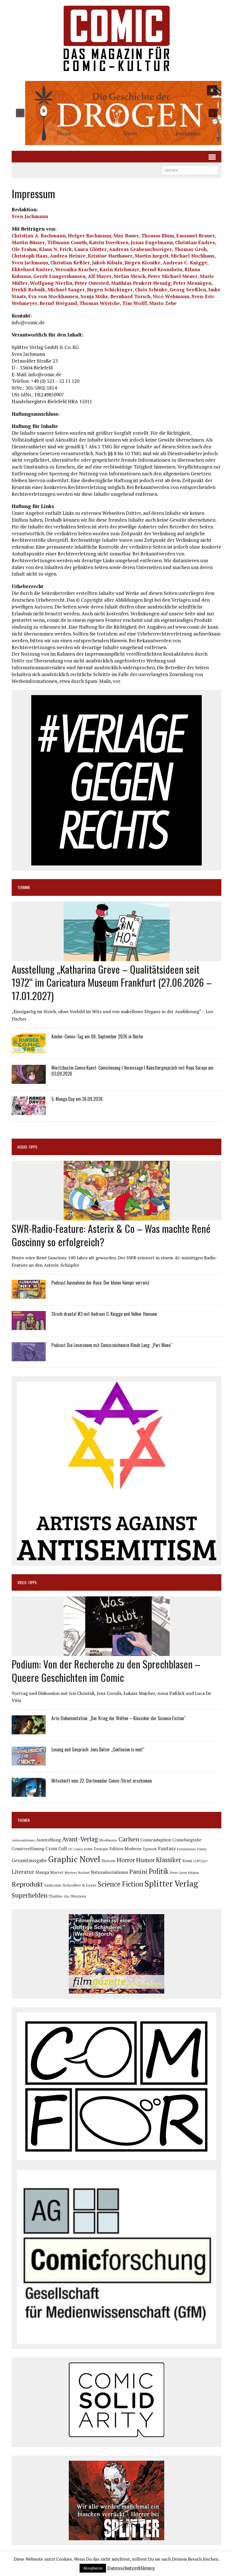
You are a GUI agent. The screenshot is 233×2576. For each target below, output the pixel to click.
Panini (138, 1871)
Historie (109, 1861)
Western (78, 1896)
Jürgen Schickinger (110, 289)
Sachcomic (53, 1885)
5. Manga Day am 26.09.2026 (77, 1099)
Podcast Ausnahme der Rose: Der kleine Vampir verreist (100, 1283)
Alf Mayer (100, 276)
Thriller (56, 1896)
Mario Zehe (163, 303)
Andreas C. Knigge (185, 263)
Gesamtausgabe (29, 1860)
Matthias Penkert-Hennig (141, 283)
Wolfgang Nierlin (51, 283)
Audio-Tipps (27, 1147)
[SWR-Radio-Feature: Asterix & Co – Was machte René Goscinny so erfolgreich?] (117, 1217)
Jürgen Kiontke (142, 263)
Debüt (88, 1849)
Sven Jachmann (30, 216)
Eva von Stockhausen (53, 296)
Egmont (150, 1849)
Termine (24, 887)
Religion (194, 1873)
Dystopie (101, 1849)
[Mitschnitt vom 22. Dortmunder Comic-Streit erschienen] (29, 1793)
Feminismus (187, 1849)
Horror (126, 1860)
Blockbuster (108, 1840)
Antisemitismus (23, 1840)
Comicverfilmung (28, 1849)
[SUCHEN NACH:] (190, 170)
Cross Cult (56, 1849)
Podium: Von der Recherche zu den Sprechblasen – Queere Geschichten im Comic (106, 1670)
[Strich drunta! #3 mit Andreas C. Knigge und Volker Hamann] (29, 1326)
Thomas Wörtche (100, 303)
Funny (202, 1849)
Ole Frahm (24, 249)
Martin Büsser (28, 242)
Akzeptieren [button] (93, 2568)
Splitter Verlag (171, 1883)
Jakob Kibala (107, 263)
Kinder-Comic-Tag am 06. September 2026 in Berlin (97, 1036)
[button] (116, 113)
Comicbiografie (187, 1840)
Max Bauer (126, 236)
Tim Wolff (135, 303)
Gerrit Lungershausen (59, 276)
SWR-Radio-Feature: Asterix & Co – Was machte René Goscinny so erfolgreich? (111, 1235)
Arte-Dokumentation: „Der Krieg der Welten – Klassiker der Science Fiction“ (118, 1718)
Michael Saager (66, 289)
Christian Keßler (70, 263)
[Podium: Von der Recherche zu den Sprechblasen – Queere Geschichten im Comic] (117, 1652)
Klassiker (169, 1860)
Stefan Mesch (130, 276)
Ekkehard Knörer (32, 269)
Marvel (57, 1872)
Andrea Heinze (68, 256)
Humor (145, 1860)
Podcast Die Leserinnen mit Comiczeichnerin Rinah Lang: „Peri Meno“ (112, 1345)
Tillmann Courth (67, 242)
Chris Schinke (151, 289)
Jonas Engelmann (152, 242)
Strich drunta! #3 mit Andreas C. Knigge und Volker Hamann (104, 1314)
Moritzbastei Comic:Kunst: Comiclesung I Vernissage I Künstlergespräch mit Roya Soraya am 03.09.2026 (132, 1071)
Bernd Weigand (58, 303)
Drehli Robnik (28, 289)
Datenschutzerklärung (131, 2568)
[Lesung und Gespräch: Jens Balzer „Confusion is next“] (29, 1762)
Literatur (23, 1872)
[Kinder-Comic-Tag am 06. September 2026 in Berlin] (29, 1049)
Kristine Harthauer (110, 256)
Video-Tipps (27, 1582)
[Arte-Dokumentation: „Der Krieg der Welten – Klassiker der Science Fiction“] (29, 1730)
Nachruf (84, 1873)
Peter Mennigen (192, 283)
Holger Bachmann (90, 236)
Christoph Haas (30, 256)
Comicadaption (156, 1840)
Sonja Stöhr (94, 296)
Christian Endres (195, 242)
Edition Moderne (126, 1849)
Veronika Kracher (76, 269)
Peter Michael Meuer (173, 276)
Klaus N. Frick (55, 249)
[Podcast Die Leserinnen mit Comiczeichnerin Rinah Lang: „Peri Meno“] (29, 1358)
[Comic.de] (116, 38)
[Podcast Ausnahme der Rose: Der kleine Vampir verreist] (29, 1295)
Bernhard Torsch (130, 296)
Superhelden (30, 1895)
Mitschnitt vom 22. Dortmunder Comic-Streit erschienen (102, 1781)
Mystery (71, 1872)
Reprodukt (27, 1884)
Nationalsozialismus (110, 1872)
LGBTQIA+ (201, 1861)
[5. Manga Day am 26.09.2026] (29, 1111)
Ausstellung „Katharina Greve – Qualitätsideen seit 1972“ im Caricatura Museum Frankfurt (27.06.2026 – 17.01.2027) (112, 982)
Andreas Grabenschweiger (140, 249)
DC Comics (76, 1849)
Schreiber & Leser (80, 1885)
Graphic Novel (74, 1859)
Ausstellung (48, 1840)
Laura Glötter (90, 249)
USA (67, 1897)
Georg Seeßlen (188, 289)
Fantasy (167, 1848)
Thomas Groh (190, 249)
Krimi (187, 1861)
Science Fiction (120, 1884)
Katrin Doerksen (109, 242)
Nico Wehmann (171, 296)
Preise (174, 1873)
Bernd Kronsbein (162, 269)
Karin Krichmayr (119, 269)
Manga (42, 1872)
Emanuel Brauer (195, 236)
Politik (159, 1871)
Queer (183, 1873)
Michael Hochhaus (193, 256)
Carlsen (129, 1839)
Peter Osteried (92, 283)
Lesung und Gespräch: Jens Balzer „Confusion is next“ (98, 1749)
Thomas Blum (158, 236)
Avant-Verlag (80, 1839)
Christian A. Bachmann (39, 236)
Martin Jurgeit (152, 256)
